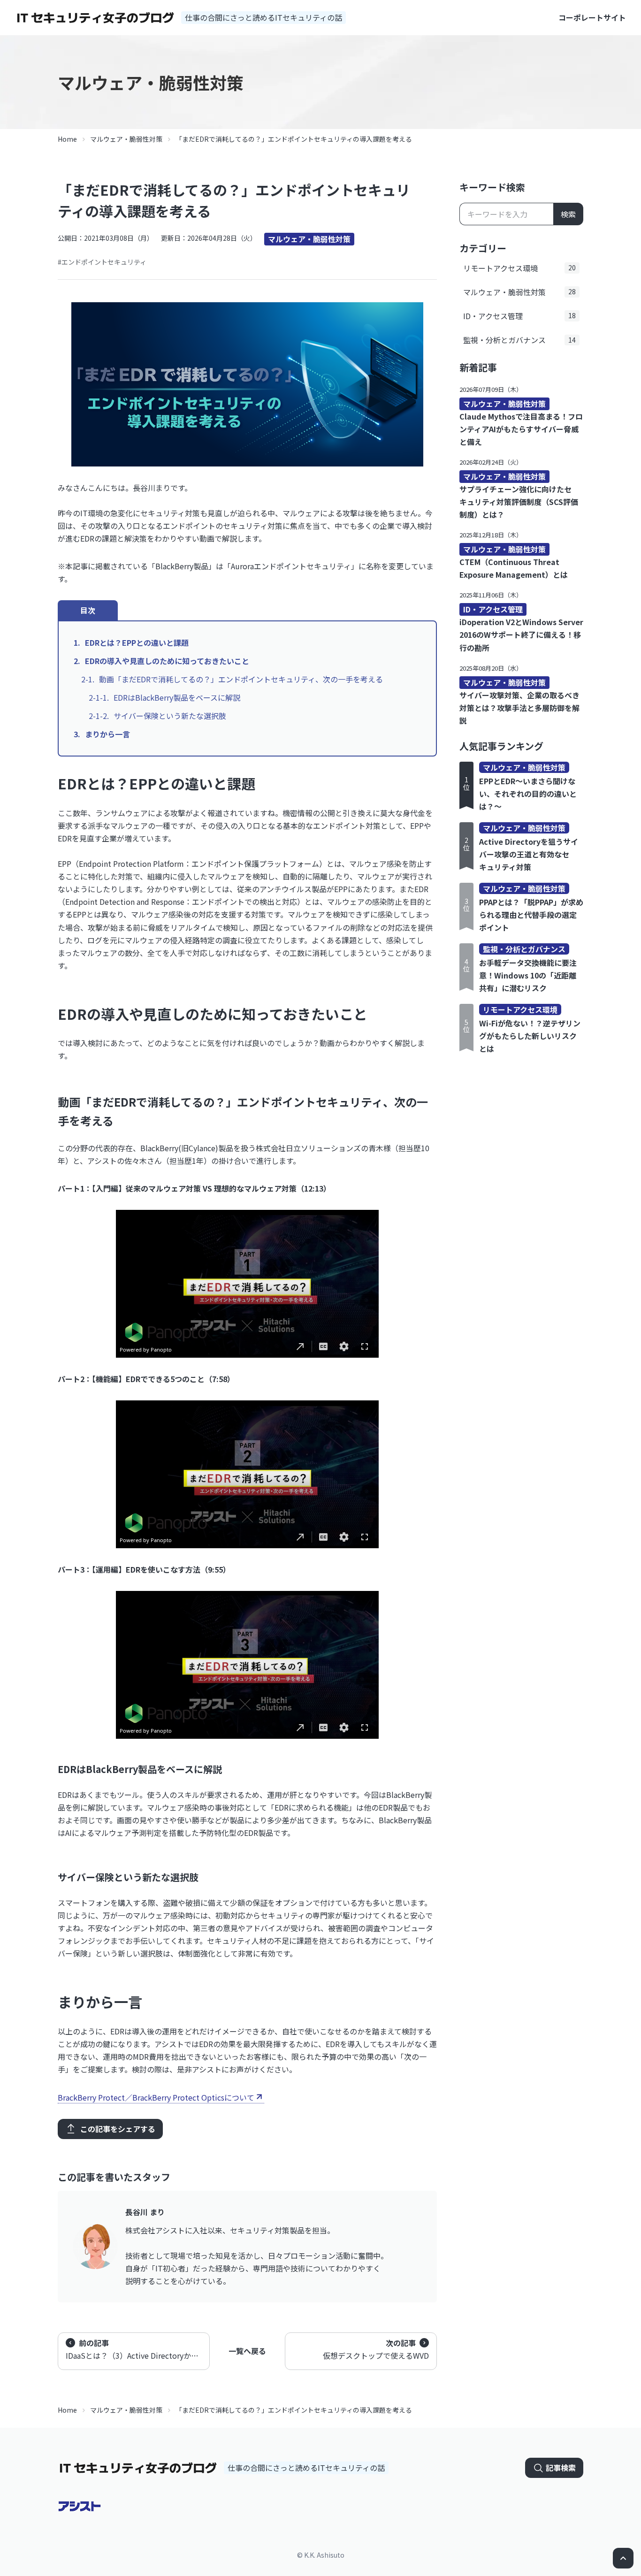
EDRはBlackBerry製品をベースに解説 (177, 697)
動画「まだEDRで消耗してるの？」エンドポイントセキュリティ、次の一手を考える (241, 679)
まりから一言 (107, 734)
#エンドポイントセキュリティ (102, 262)
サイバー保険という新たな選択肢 (170, 716)
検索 (568, 214)
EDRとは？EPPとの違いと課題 (137, 642)
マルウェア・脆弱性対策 (126, 139)
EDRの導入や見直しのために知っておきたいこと (167, 661)
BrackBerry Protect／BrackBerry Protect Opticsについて (156, 2097)
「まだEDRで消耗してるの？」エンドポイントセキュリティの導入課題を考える (294, 139)
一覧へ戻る (247, 2351)
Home (67, 139)
